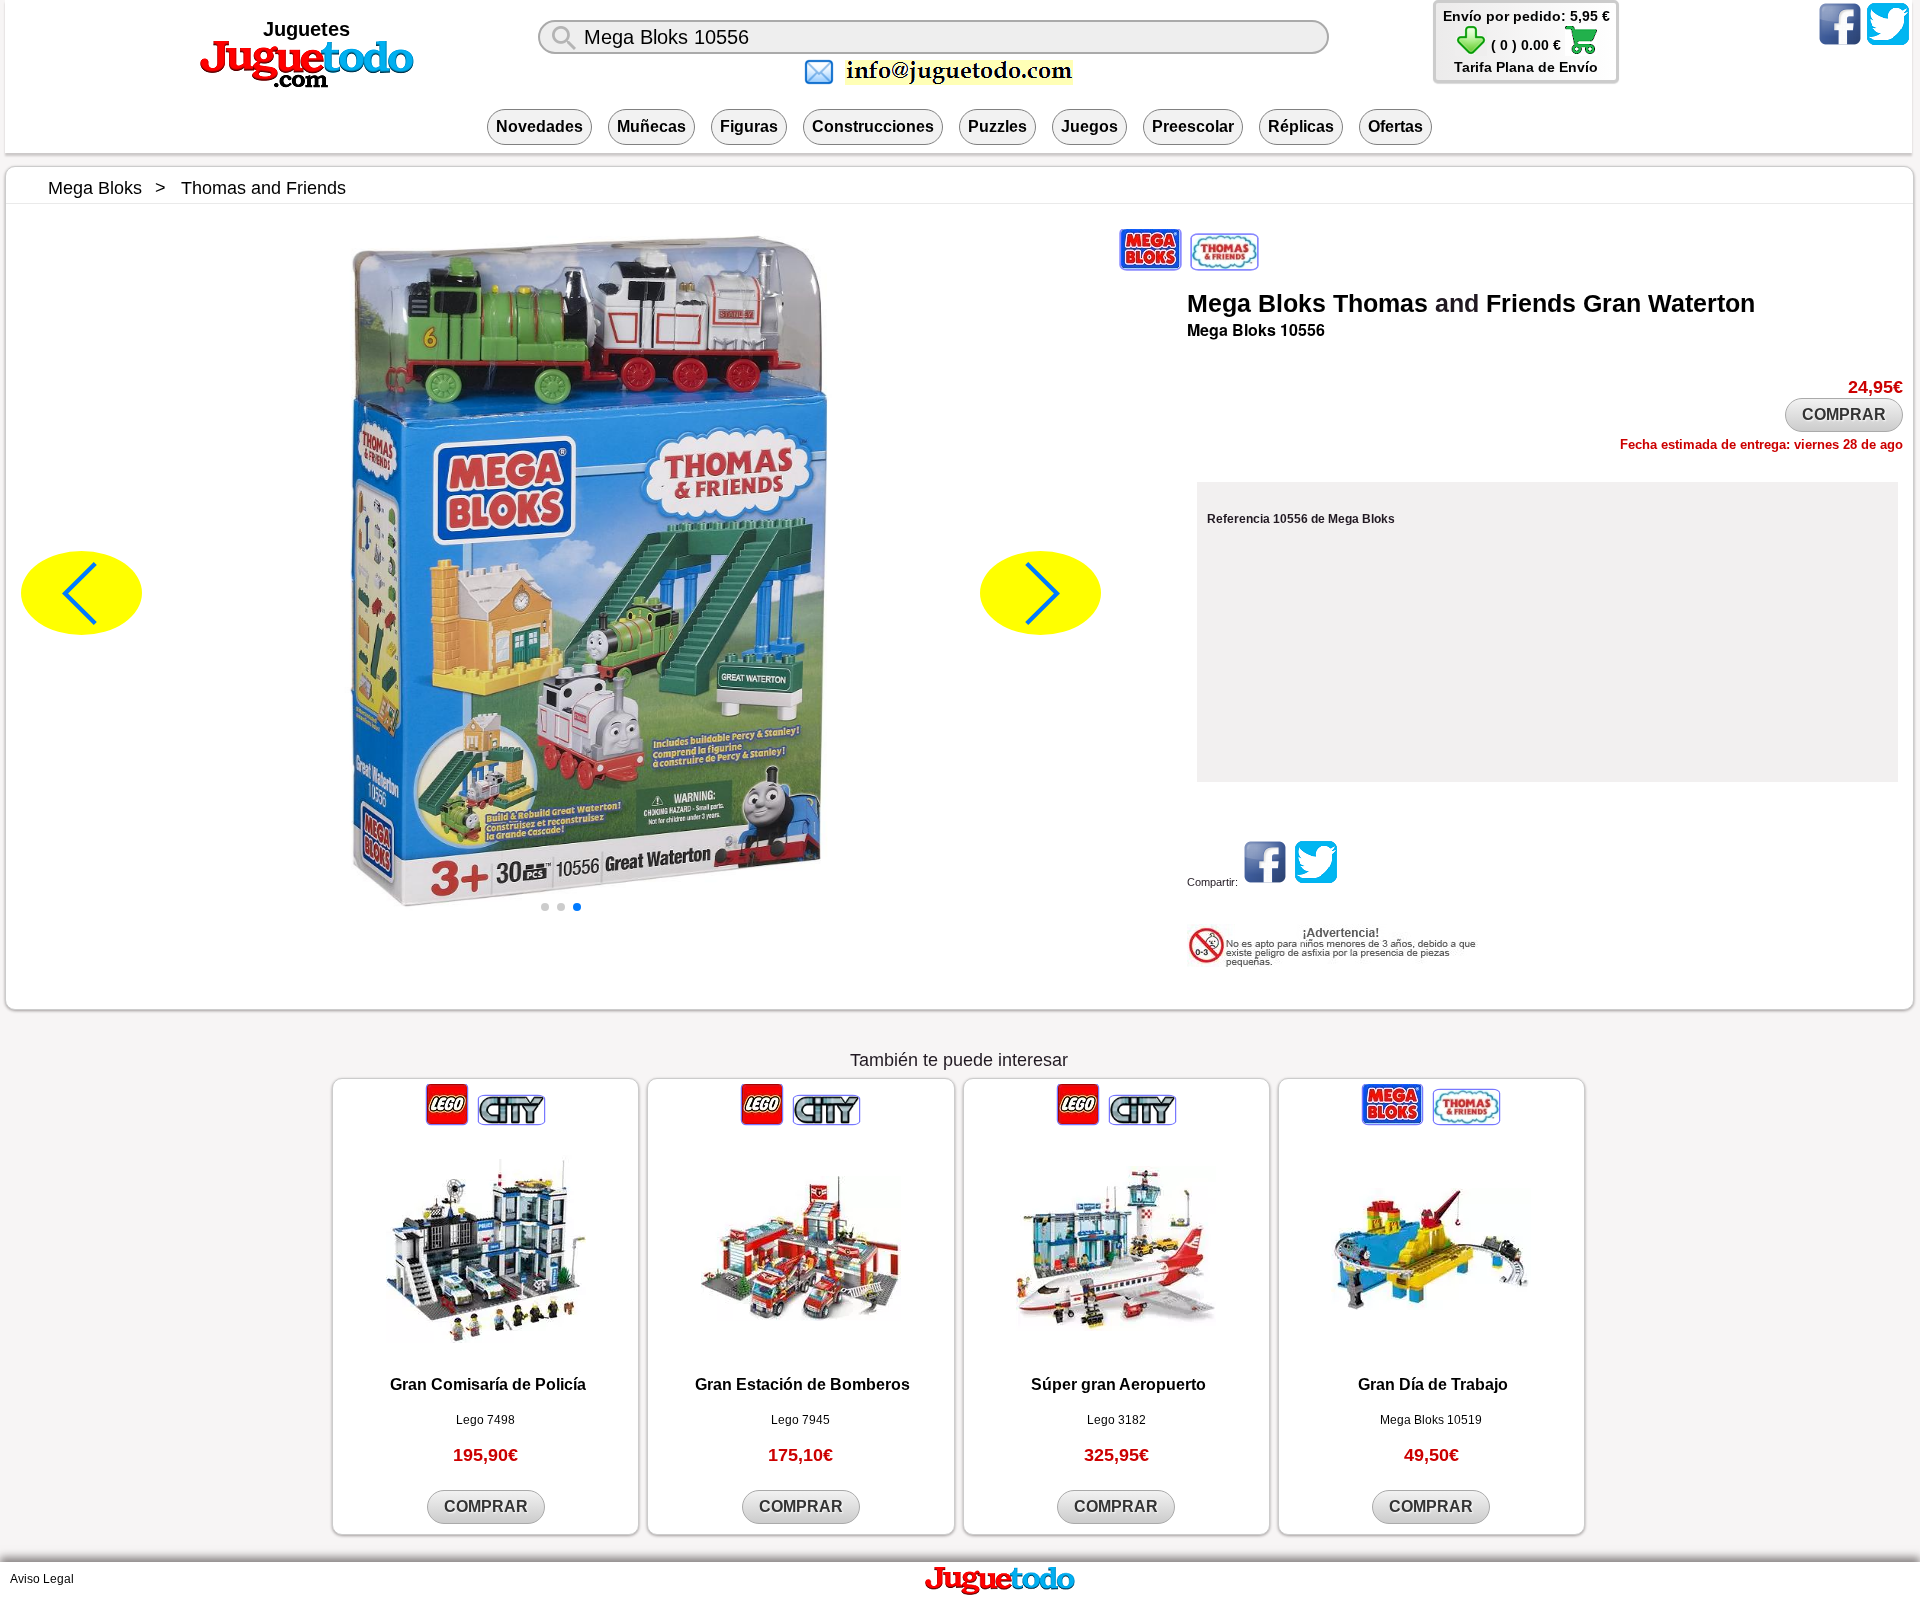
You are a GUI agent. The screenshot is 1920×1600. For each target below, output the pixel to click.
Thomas (1380, 303)
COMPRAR (1844, 414)
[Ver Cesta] (1471, 51)
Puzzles (997, 126)
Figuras (749, 126)
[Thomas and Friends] (1223, 265)
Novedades (539, 126)
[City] (510, 1120)
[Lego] (448, 1120)
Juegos (1089, 126)
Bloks (1292, 303)
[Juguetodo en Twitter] (1888, 44)
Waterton (1701, 303)
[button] (545, 907)
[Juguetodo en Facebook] (1840, 44)
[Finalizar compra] (1581, 51)
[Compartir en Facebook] (1265, 882)
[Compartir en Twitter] (1316, 882)
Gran (1612, 303)
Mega (1219, 303)
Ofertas (1395, 126)
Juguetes (306, 29)
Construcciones (873, 126)
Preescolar (1193, 126)
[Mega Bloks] (1152, 265)
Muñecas (651, 126)
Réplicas (1301, 126)
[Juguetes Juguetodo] (307, 84)
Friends (1531, 303)
